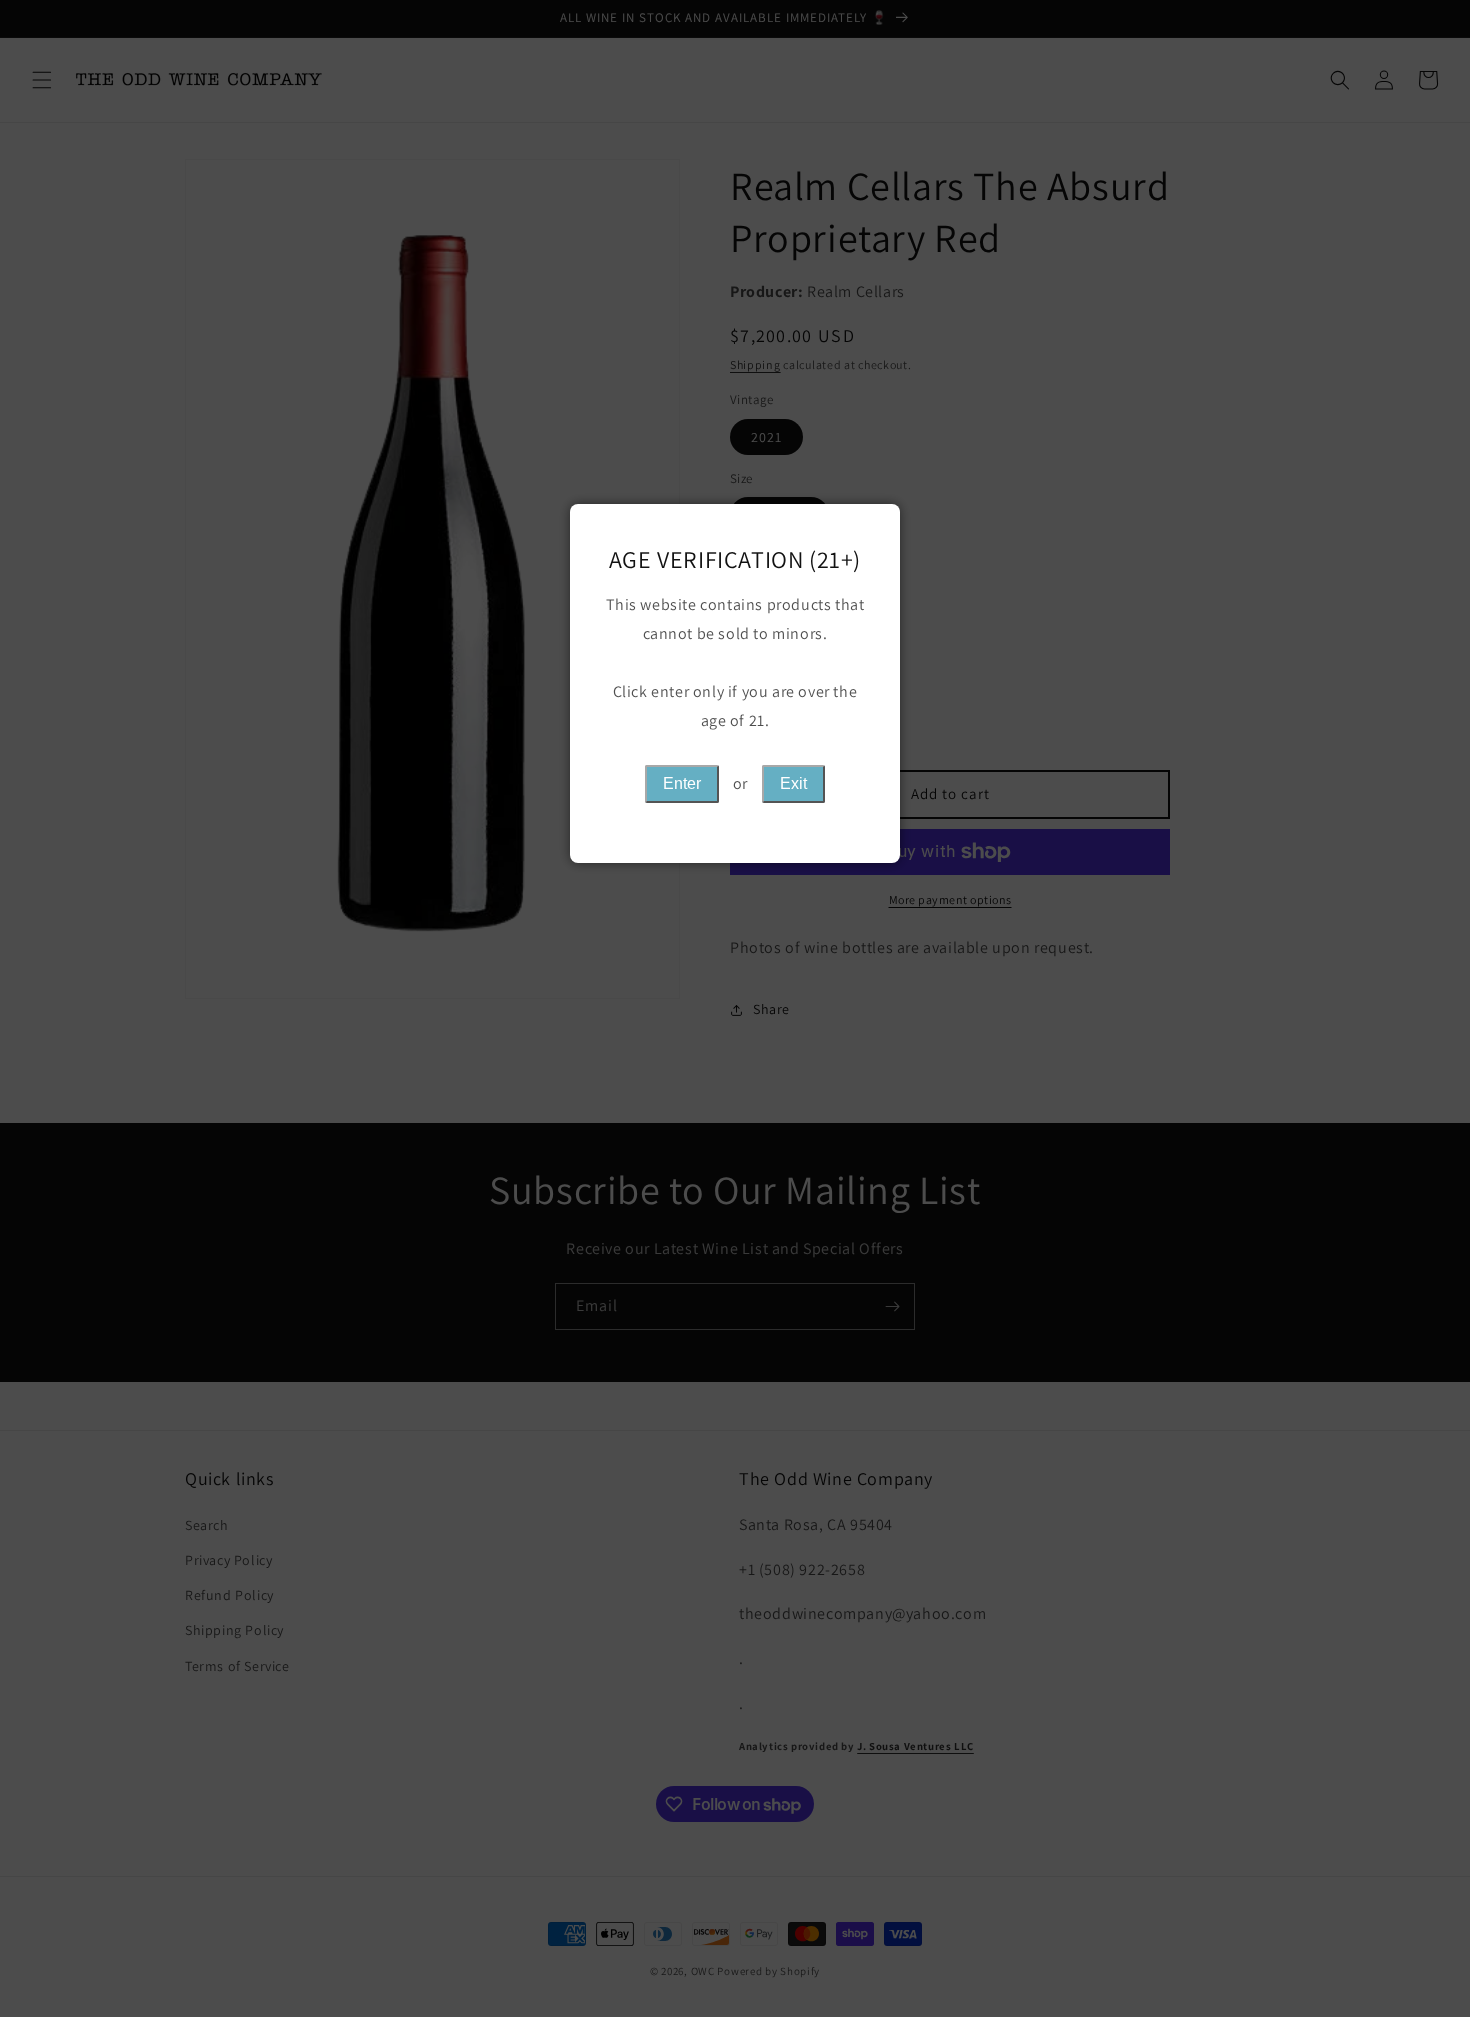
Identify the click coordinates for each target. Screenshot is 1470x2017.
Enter (682, 783)
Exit (793, 783)
